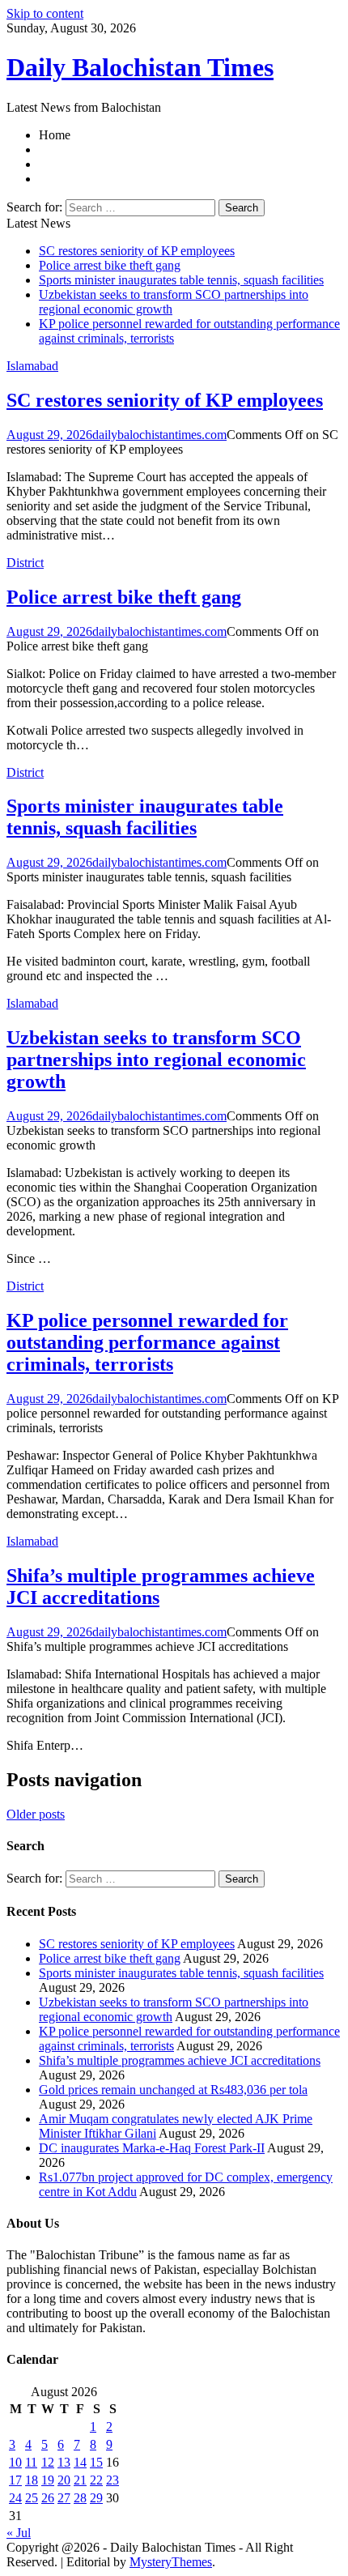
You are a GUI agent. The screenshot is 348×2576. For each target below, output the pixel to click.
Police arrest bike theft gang (110, 265)
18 (32, 2480)
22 (96, 2480)
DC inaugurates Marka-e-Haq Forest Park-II (152, 2148)
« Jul (19, 2533)
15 (96, 2462)
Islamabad (32, 366)
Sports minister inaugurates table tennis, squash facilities (181, 280)
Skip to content (45, 13)
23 (112, 2480)
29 (96, 2498)
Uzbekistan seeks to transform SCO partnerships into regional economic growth (156, 1060)
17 (15, 2480)
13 (64, 2462)
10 (15, 2462)
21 (80, 2480)
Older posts (36, 1814)
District (25, 563)
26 (48, 2498)
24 (15, 2498)
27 (64, 2498)
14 (80, 2462)
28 (80, 2498)
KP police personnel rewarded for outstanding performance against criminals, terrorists (147, 1342)
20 (64, 2480)
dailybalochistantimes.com (159, 435)
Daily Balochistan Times (140, 67)
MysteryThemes (171, 2562)
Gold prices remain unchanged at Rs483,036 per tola (173, 2090)
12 (48, 2462)
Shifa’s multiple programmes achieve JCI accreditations (180, 2060)
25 (32, 2498)
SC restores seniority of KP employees (137, 251)
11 (31, 2462)
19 (48, 2480)
